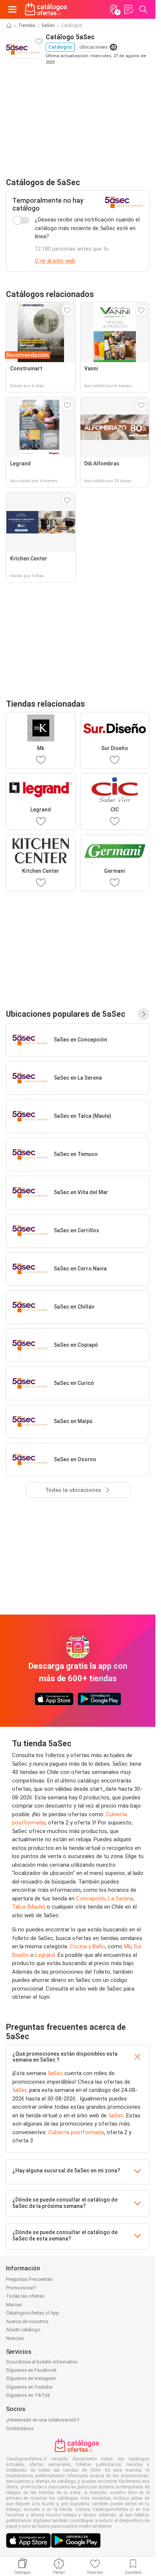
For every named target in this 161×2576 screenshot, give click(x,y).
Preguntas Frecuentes (29, 2279)
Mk (127, 1946)
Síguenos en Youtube (29, 2387)
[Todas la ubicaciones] (143, 1014)
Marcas (14, 2305)
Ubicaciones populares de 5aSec (66, 1014)
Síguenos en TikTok (28, 2395)
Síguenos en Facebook (31, 2370)
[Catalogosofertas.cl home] (47, 9)
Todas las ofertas (25, 2296)
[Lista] (128, 9)
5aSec (48, 25)
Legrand (45, 1955)
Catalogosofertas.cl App (33, 2313)
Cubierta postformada (76, 2132)
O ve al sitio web (55, 261)
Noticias (15, 2338)
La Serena (121, 1899)
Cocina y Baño (87, 1946)
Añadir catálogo (23, 2330)
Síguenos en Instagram (31, 2378)
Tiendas (27, 25)
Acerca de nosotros (27, 2321)
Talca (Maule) (29, 1907)
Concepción (91, 1899)
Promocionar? (21, 2288)
